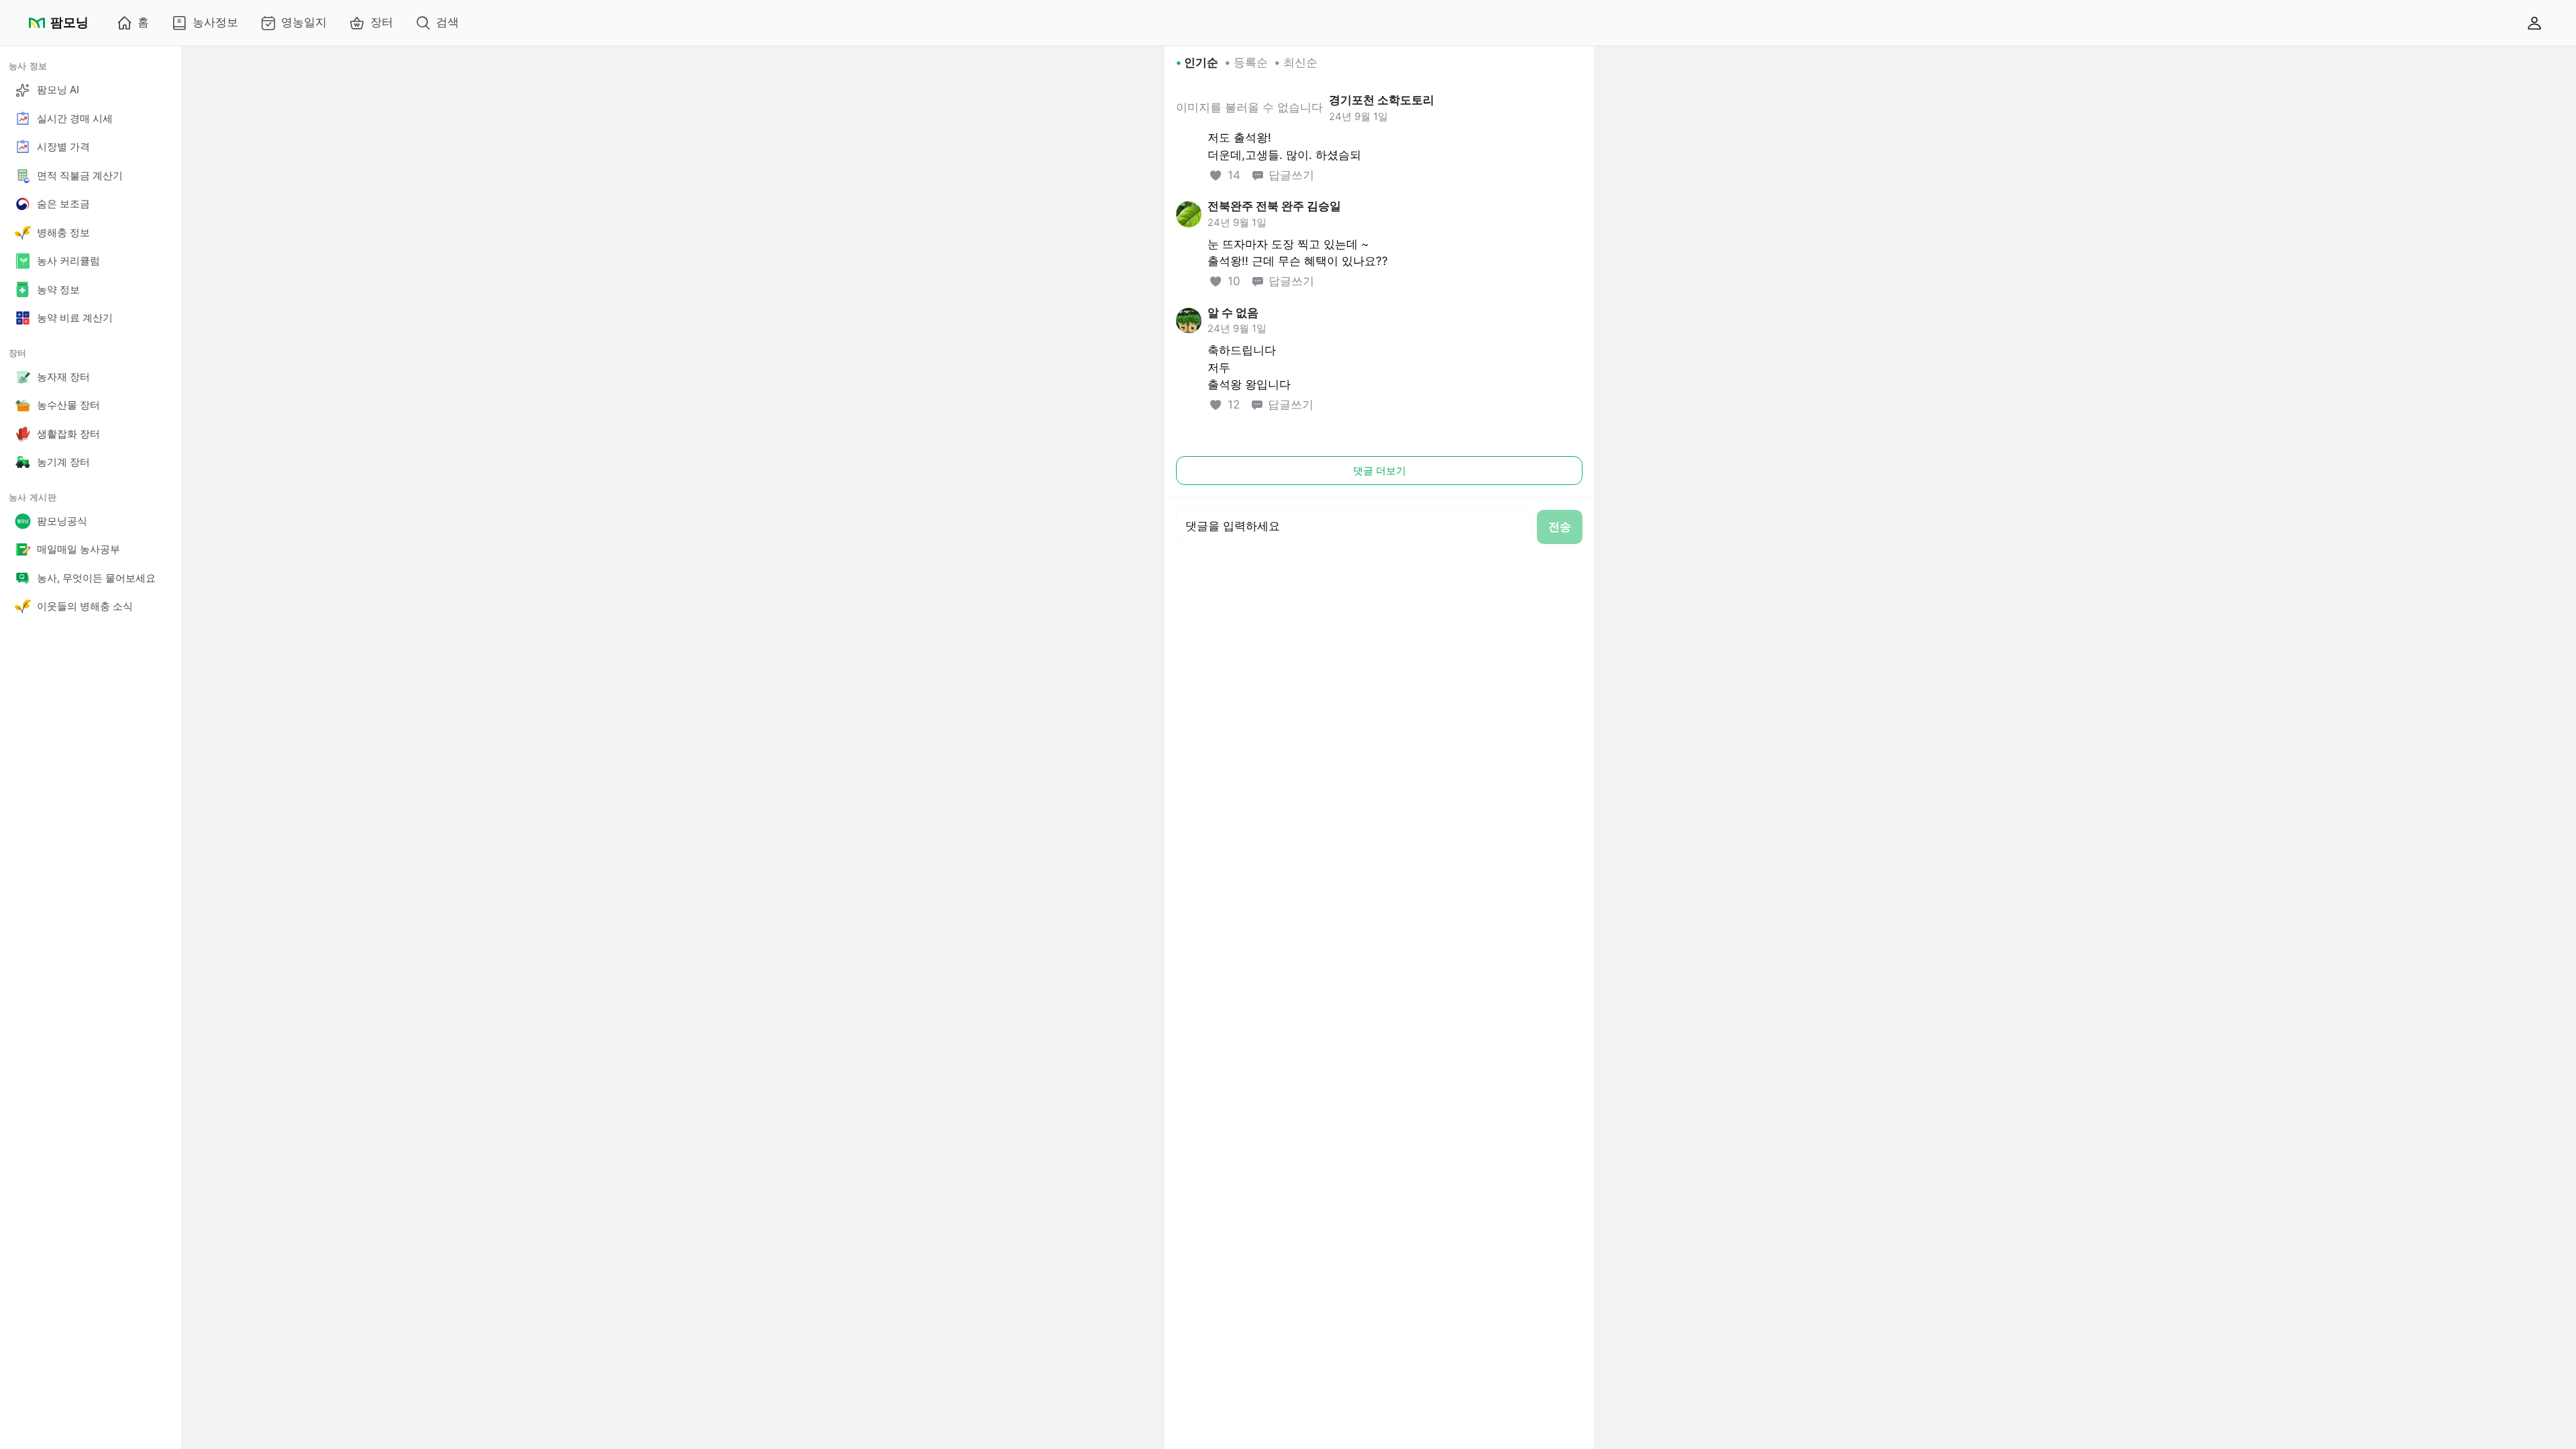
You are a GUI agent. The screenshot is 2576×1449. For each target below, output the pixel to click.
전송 (1560, 527)
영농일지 (304, 22)
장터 (382, 22)
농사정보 (215, 22)
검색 (447, 22)
